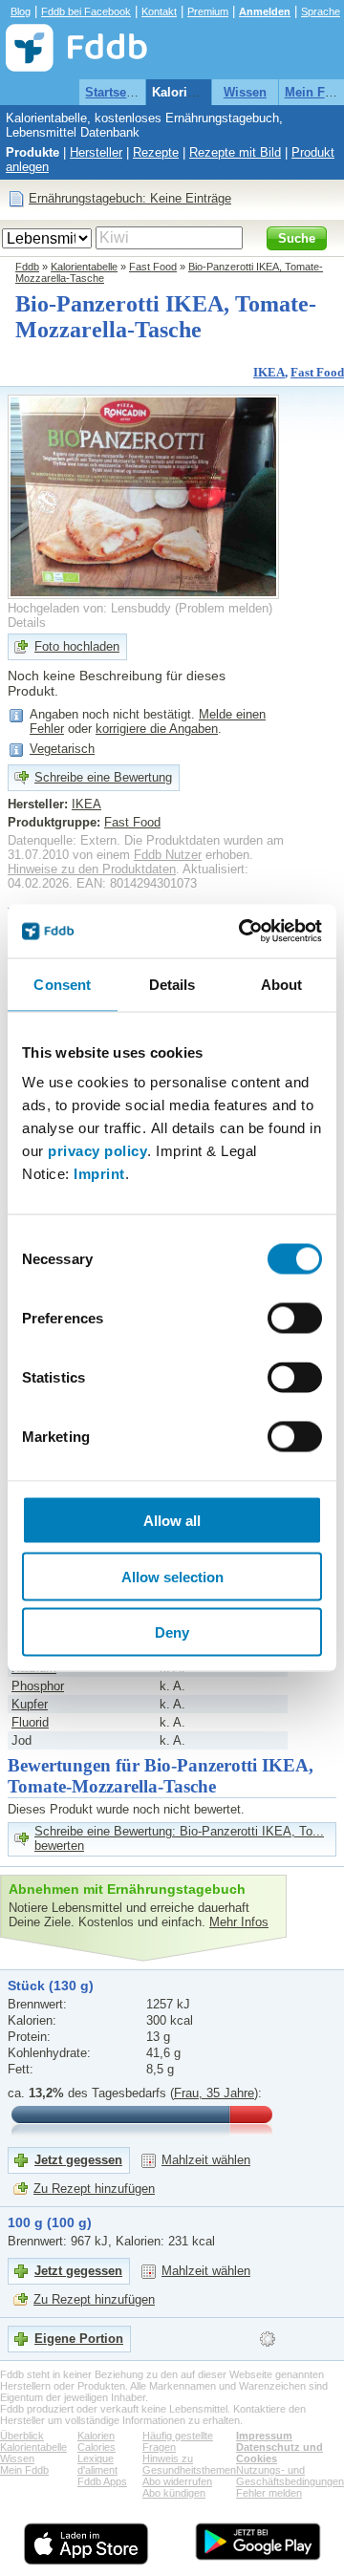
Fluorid (30, 1722)
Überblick (22, 2436)
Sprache (321, 11)
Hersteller (96, 152)
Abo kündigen (174, 2493)
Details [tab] (172, 984)
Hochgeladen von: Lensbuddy (89, 608)
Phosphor (38, 1686)
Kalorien (96, 2436)
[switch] (295, 1319)
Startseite (113, 92)
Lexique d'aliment (97, 2464)
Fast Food (153, 267)
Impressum (264, 2436)
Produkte (32, 152)
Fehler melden (269, 2493)
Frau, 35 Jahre (214, 2093)
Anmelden (265, 11)
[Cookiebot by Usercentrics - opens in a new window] (243, 932)
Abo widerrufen (177, 2481)
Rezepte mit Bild (235, 152)
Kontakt (159, 11)
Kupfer (30, 1704)
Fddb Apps (102, 2481)
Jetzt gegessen (78, 2160)
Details (27, 623)
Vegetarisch (62, 749)
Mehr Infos (239, 1922)
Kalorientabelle (196, 92)
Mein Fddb (24, 2470)
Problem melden (224, 608)
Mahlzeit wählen (206, 2160)
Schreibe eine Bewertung (103, 777)
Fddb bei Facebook (86, 11)
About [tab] (282, 984)
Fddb (27, 267)
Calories (97, 2447)
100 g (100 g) (50, 2222)
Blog (21, 11)
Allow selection (172, 1576)
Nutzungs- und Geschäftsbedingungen (290, 2476)
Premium (208, 11)
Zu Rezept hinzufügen (94, 2189)
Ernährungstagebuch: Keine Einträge (130, 198)
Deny (172, 1632)
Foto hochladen (77, 646)
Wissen (245, 92)
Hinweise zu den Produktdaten (92, 869)
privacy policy (97, 1151)
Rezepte (156, 152)
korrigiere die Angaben (157, 729)
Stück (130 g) (51, 1986)
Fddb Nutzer (168, 855)
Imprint (99, 1174)
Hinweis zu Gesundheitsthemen (189, 2464)
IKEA (269, 372)
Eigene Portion (79, 2339)
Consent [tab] (62, 984)
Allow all (172, 1521)
